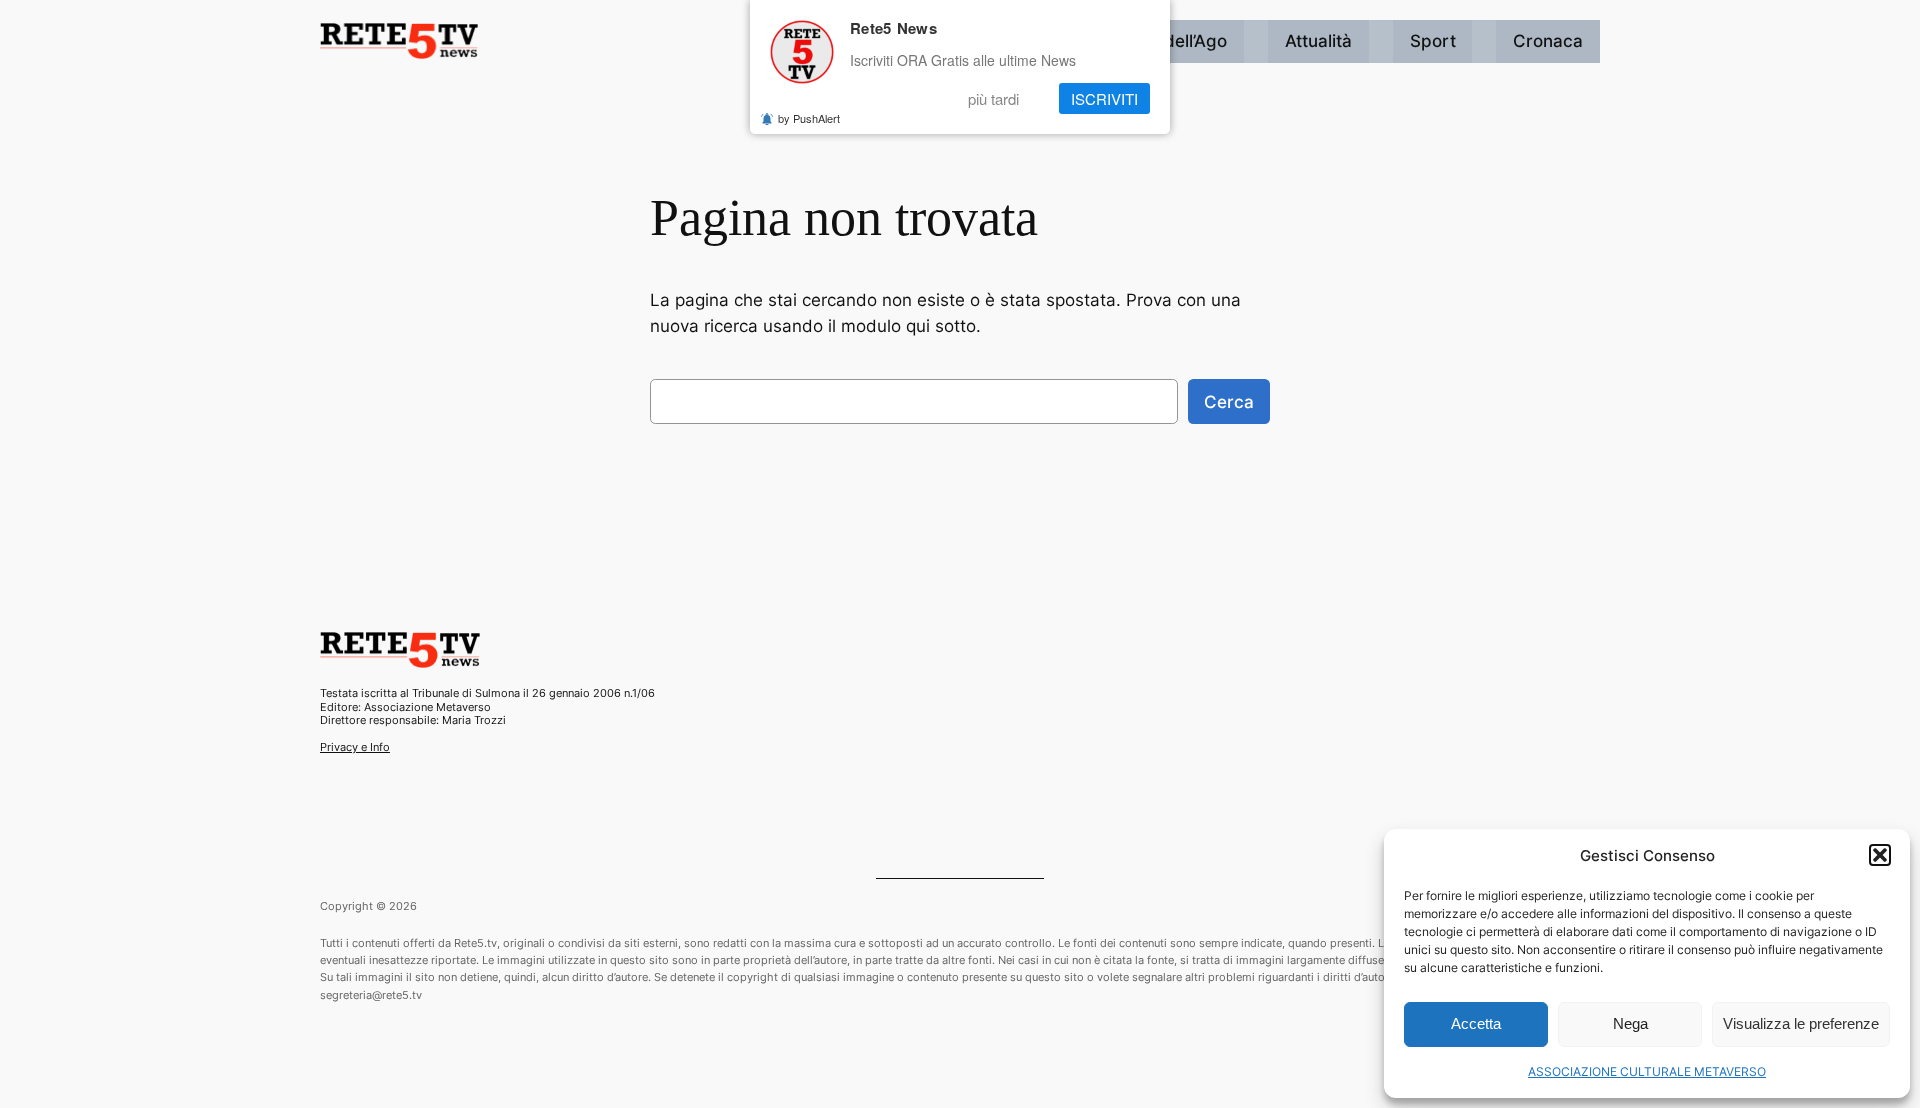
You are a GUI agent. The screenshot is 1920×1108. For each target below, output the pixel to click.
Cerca (1229, 402)
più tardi (993, 98)
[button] (1880, 855)
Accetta (1476, 1023)
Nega (1630, 1023)
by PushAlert (809, 118)
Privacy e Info (355, 747)
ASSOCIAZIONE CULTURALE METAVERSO (1647, 1071)
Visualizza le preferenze (1801, 1023)
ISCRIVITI (1104, 98)
